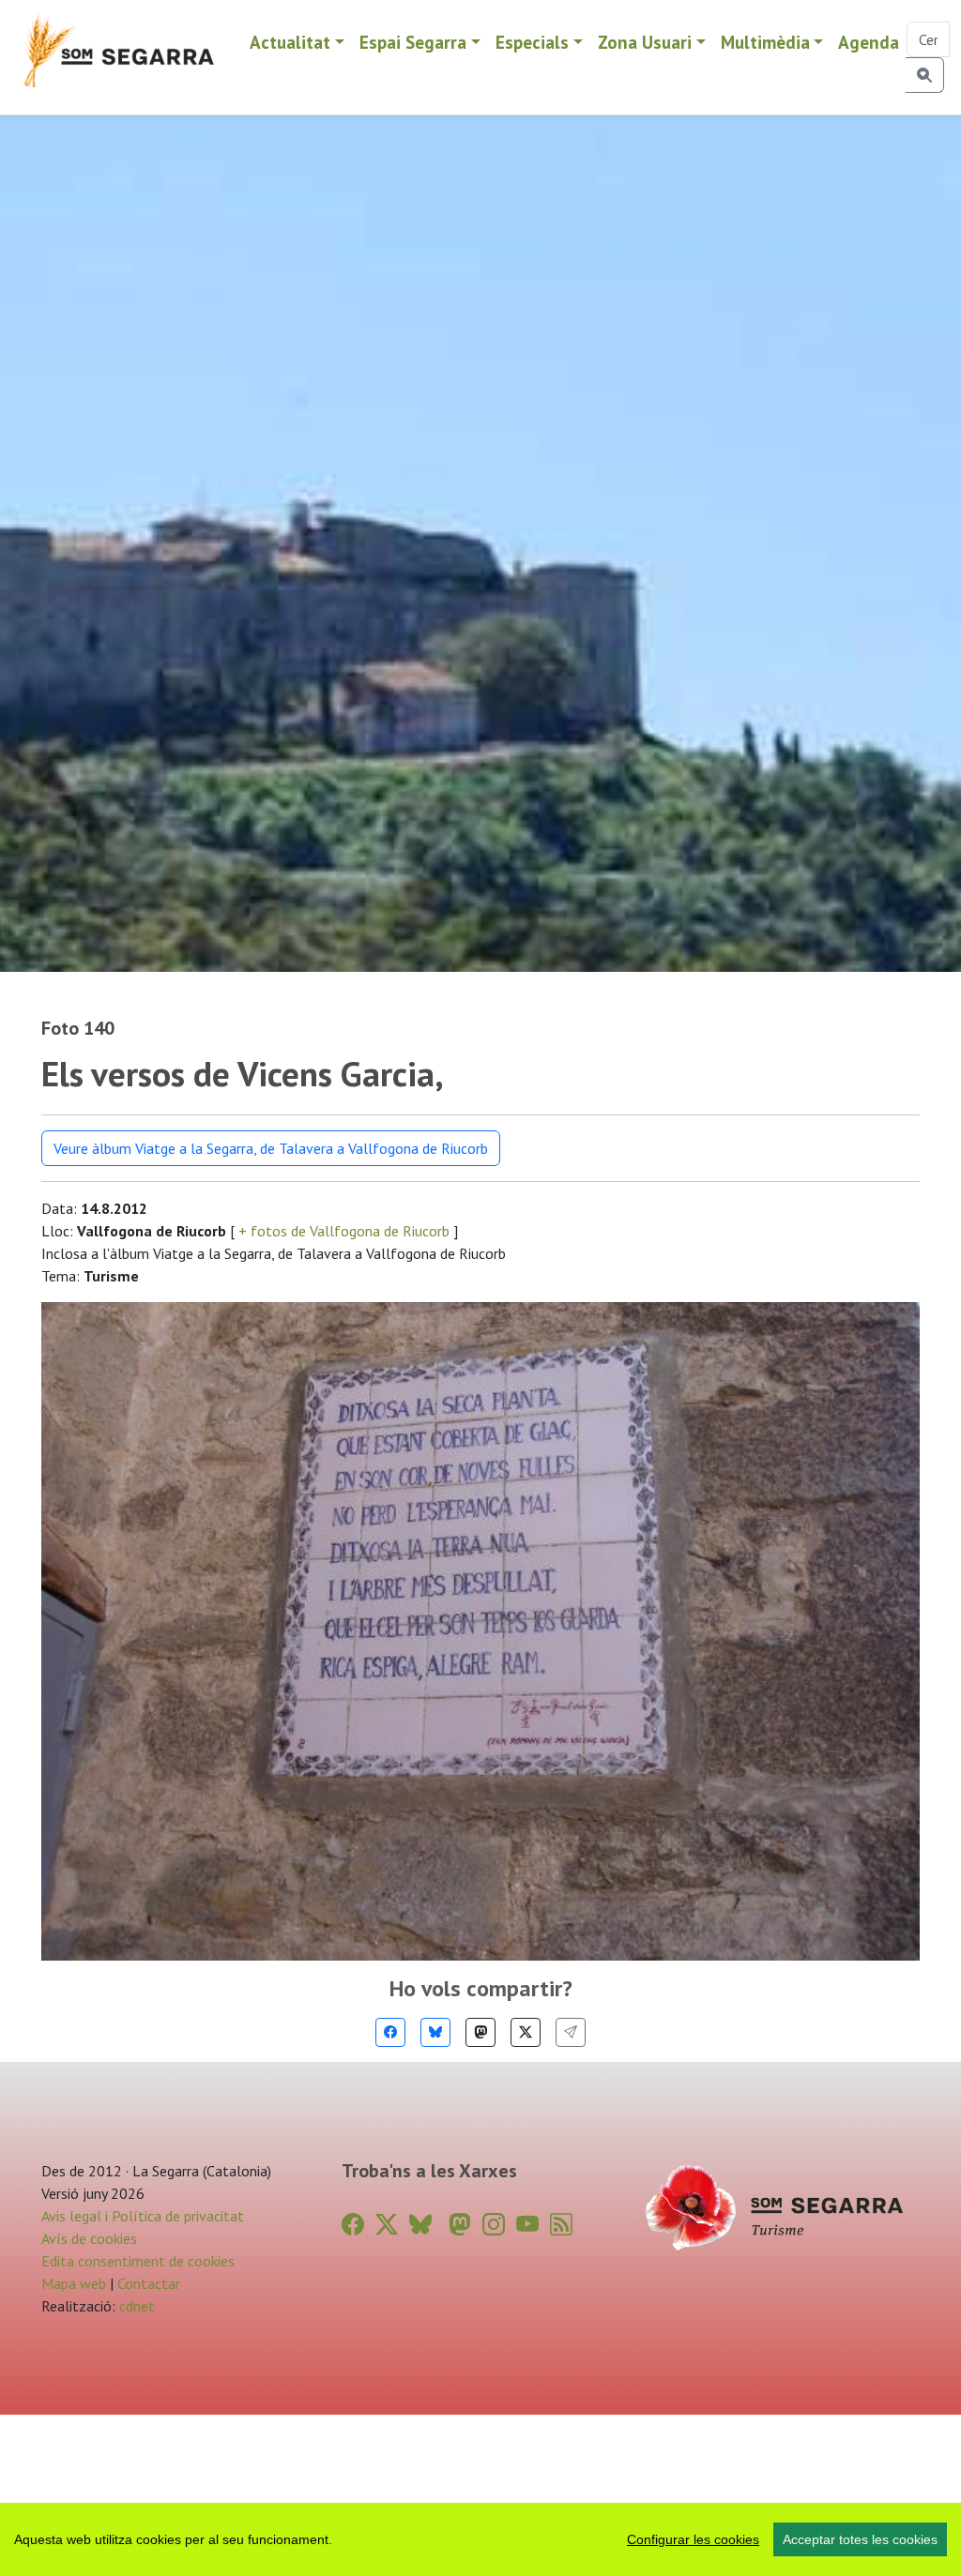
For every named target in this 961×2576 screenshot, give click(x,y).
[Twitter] (526, 2032)
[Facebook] (390, 2032)
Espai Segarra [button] (413, 42)
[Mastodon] (480, 2032)
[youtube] (527, 2225)
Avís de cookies (89, 2238)
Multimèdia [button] (765, 42)
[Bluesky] (435, 2032)
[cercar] (925, 75)
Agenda (869, 42)
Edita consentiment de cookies (138, 2261)
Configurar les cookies (693, 2539)
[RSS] (561, 2225)
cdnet (135, 2306)
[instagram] (494, 2225)
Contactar (149, 2283)
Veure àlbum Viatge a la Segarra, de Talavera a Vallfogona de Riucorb (271, 1148)
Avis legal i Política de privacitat (143, 2216)
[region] (480, 2539)
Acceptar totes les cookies (860, 2539)
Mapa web (74, 2283)
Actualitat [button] (290, 42)
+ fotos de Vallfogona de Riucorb (344, 1231)
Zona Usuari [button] (645, 42)
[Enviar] (571, 2032)
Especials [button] (532, 42)
